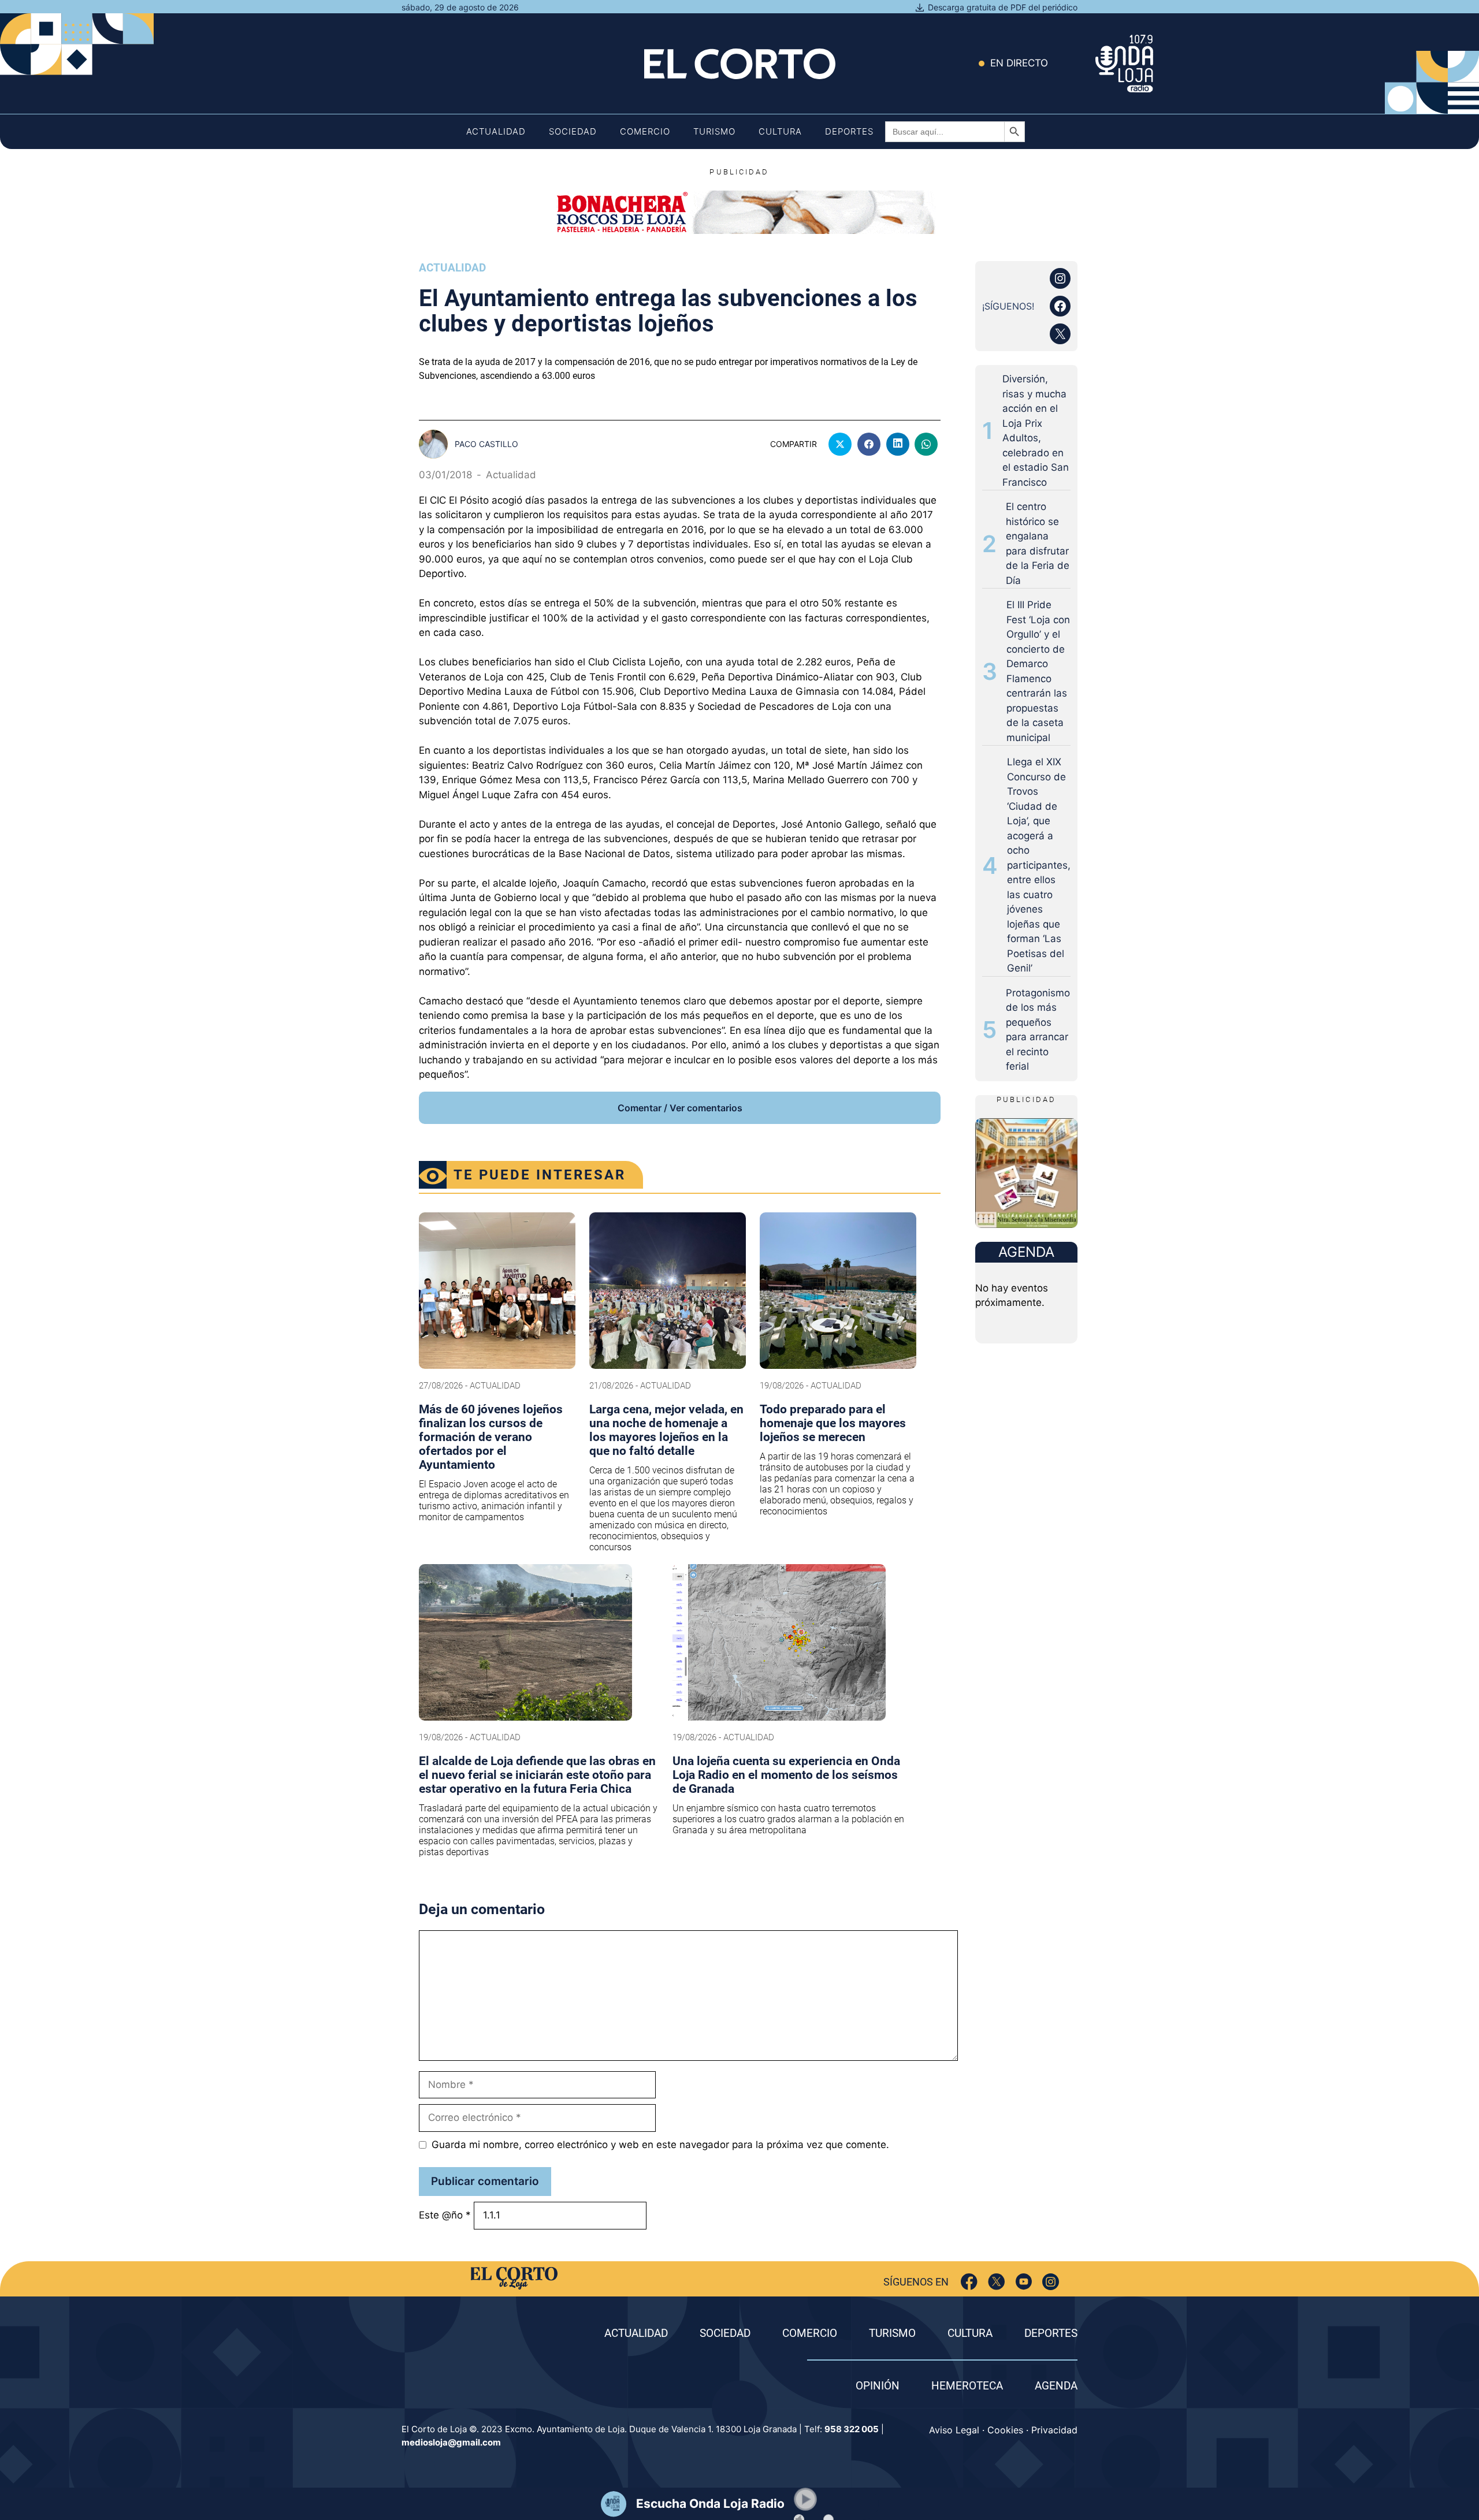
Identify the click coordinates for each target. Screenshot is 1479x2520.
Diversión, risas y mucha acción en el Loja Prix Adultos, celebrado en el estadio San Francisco (1036, 431)
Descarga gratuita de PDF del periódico (1003, 7)
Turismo (714, 131)
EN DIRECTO (1019, 63)
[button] (805, 2499)
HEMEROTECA (967, 2386)
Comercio (645, 131)
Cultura (780, 131)
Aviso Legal (954, 2430)
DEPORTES (1051, 2333)
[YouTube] (1023, 2282)
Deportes (849, 131)
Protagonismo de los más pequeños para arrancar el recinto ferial (1038, 1030)
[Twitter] (996, 2282)
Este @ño (445, 2215)
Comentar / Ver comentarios (680, 1108)
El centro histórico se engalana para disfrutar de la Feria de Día (1038, 544)
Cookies (1005, 2430)
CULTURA (970, 2333)
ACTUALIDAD (636, 2333)
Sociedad (573, 131)
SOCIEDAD (725, 2333)
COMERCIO (810, 2333)
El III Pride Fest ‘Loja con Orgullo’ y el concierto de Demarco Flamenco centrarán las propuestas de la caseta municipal (1038, 671)
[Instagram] (1051, 2282)
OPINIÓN (878, 2386)
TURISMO (892, 2333)
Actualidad (496, 131)
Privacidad (1054, 2430)
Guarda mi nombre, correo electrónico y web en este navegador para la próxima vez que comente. (660, 2145)
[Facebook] (969, 2282)
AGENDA (1056, 2386)
